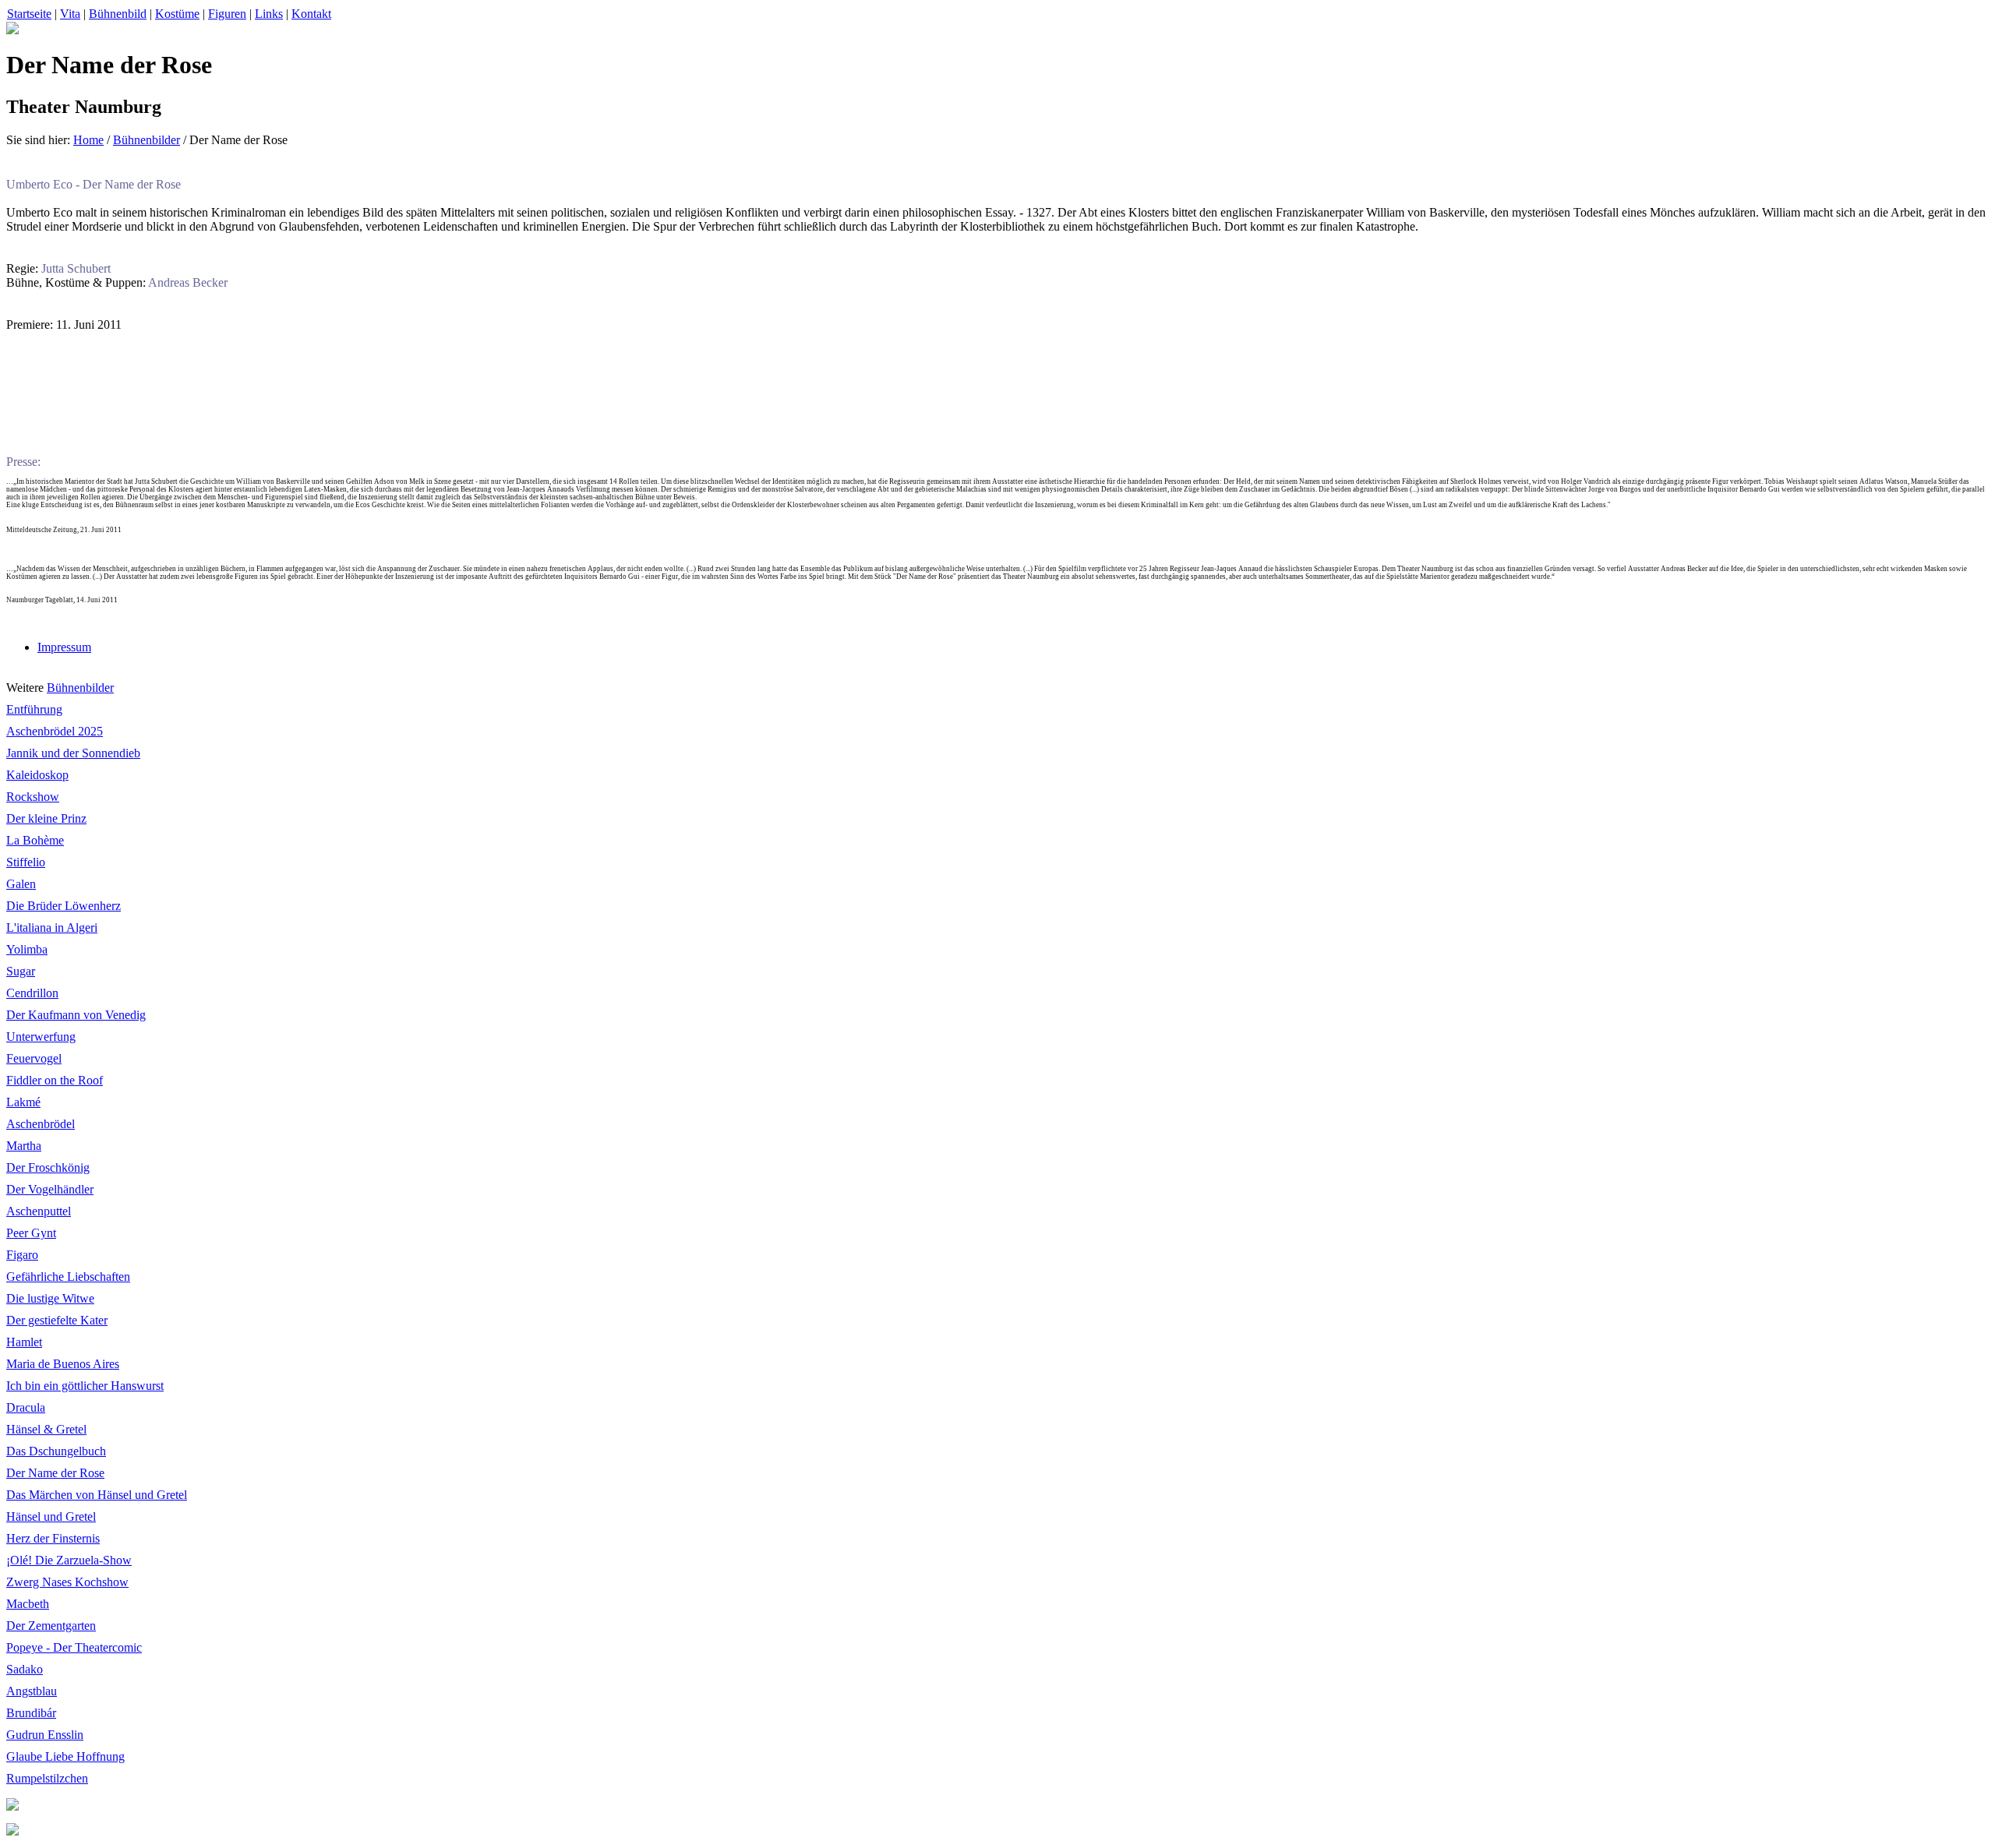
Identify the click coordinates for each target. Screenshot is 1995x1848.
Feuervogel (34, 1058)
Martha (24, 1146)
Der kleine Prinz (46, 818)
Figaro (22, 1255)
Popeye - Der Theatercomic (74, 1647)
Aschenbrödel (41, 1124)
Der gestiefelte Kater (57, 1320)
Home (88, 140)
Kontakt (311, 14)
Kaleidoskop (37, 775)
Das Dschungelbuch (56, 1451)
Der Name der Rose (55, 1473)
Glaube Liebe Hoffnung (65, 1756)
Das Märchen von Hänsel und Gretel (97, 1495)
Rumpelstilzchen (47, 1778)
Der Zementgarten (51, 1626)
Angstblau (32, 1691)
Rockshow (33, 797)
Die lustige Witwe (50, 1298)
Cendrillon (32, 993)
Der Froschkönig (48, 1167)
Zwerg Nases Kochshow (67, 1582)
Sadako (25, 1669)
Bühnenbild (118, 14)
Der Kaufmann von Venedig (76, 1015)
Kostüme (177, 14)
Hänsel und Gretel (51, 1516)
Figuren (227, 14)
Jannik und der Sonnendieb (73, 753)
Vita (70, 14)
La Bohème (35, 840)
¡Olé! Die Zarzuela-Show (69, 1560)
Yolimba (27, 949)
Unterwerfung (41, 1037)
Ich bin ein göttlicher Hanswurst (85, 1386)
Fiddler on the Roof (55, 1080)
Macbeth (28, 1604)
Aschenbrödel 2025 (55, 731)
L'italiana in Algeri (52, 928)
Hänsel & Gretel (46, 1429)
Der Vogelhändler (50, 1189)
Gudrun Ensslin (45, 1735)
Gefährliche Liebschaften (68, 1277)
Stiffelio (26, 862)
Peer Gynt (31, 1233)
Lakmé (23, 1102)
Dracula (26, 1407)
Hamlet (24, 1342)
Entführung (34, 709)
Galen (21, 884)
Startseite (29, 14)
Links (269, 14)
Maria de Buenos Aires (63, 1364)
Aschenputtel (39, 1211)
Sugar (21, 971)
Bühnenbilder (147, 140)
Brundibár (31, 1713)
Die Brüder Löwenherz (64, 906)
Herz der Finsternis (53, 1538)
